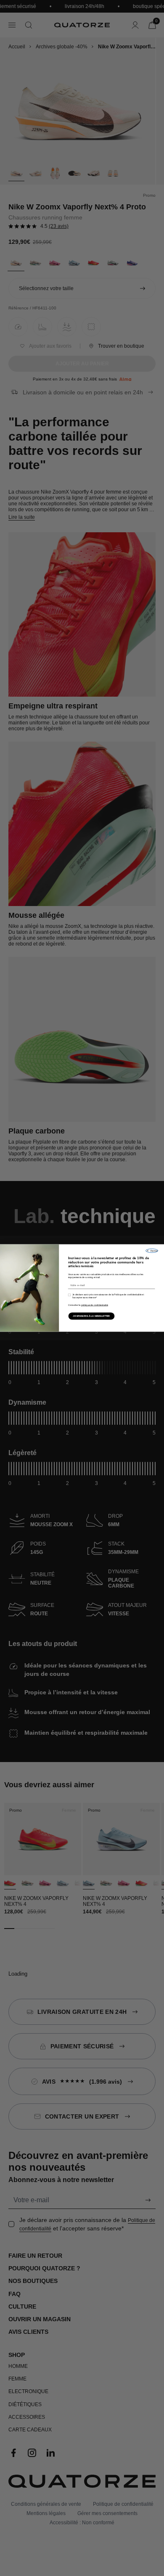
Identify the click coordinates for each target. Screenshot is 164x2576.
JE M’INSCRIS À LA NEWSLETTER (91, 1316)
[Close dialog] (152, 1251)
